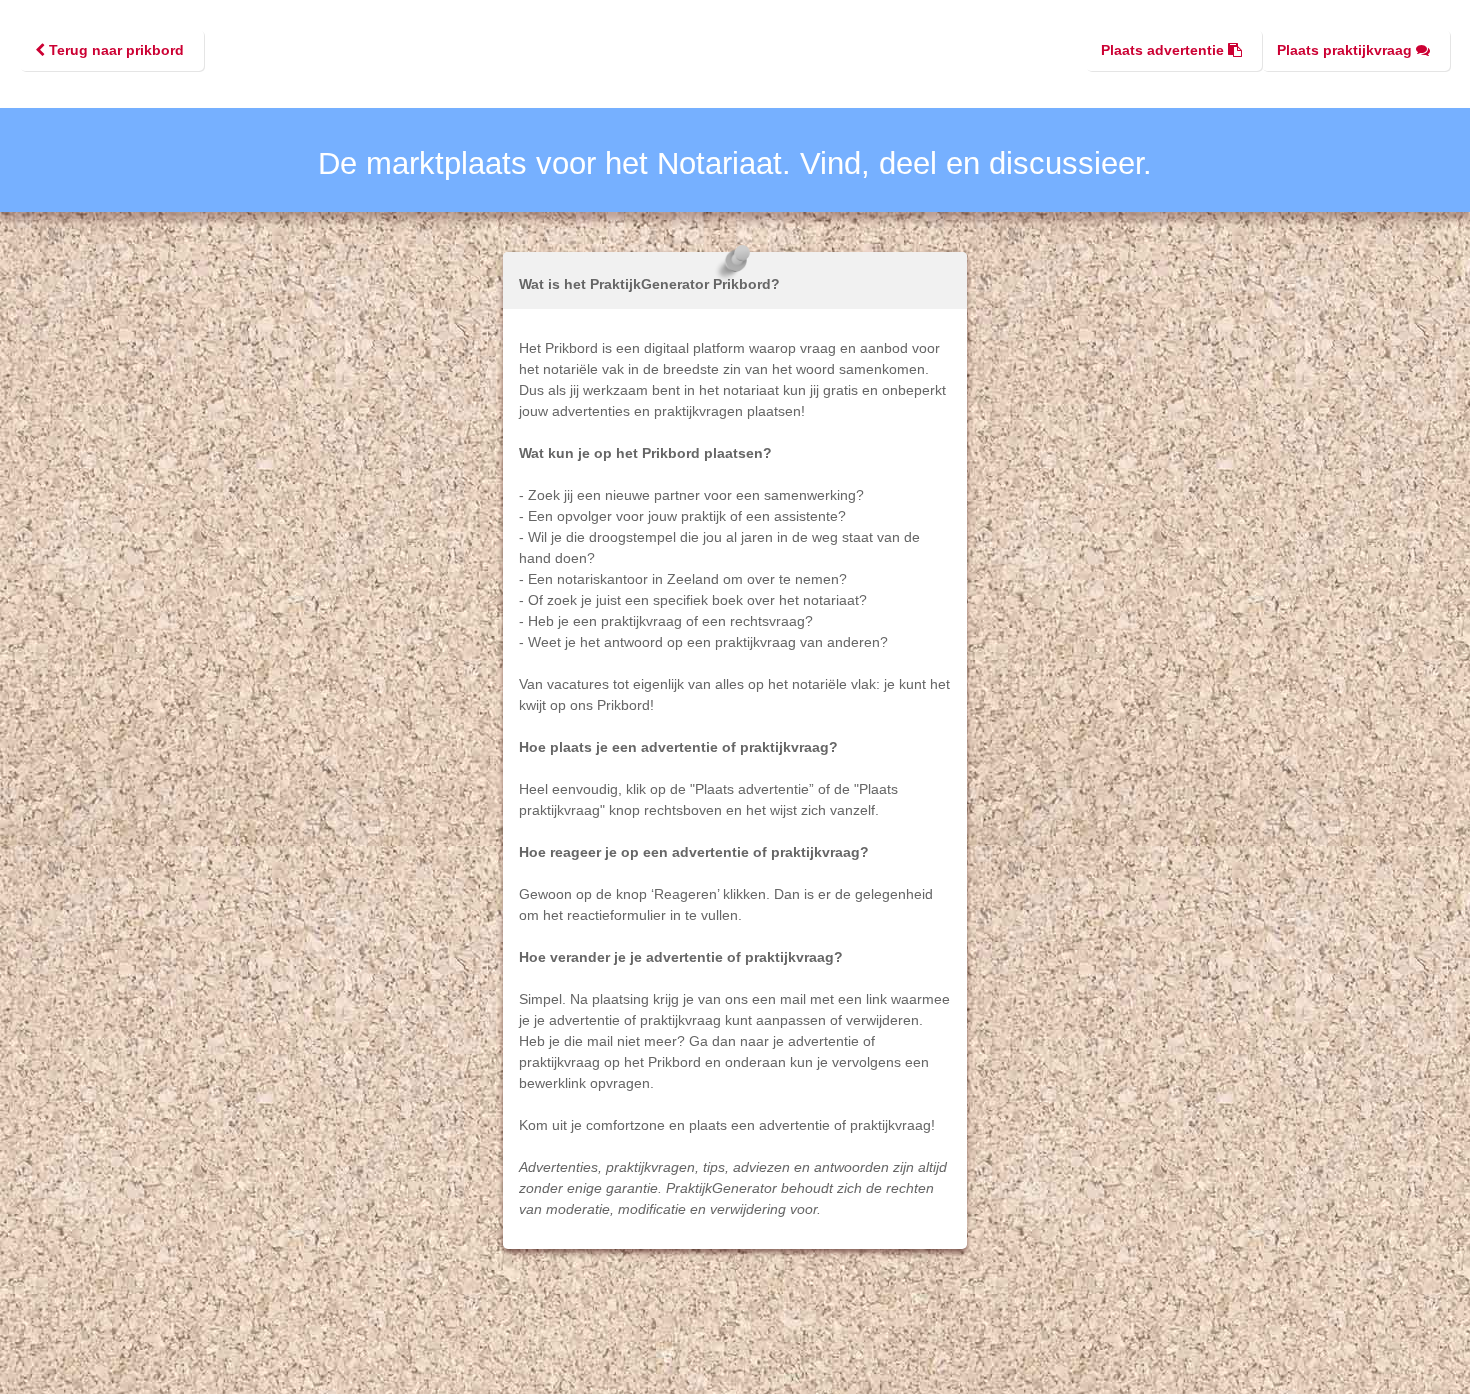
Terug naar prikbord (114, 50)
